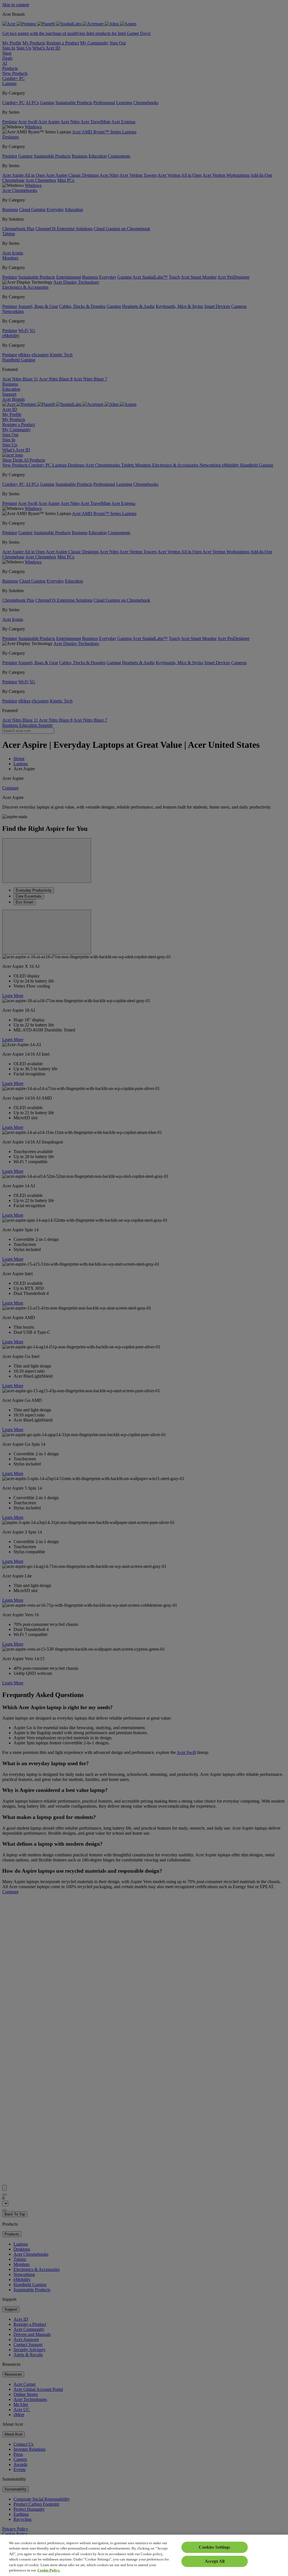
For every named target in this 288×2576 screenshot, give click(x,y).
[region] (144, 2555)
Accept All (215, 2561)
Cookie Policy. (49, 2570)
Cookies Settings (214, 2547)
